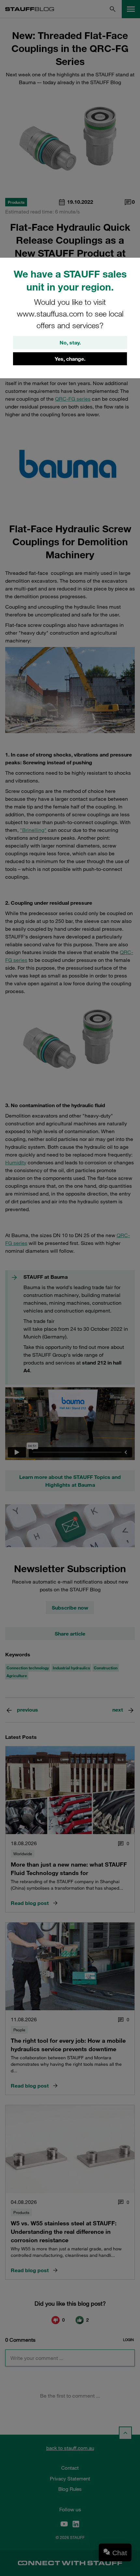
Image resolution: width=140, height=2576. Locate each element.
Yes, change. (70, 359)
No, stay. (70, 343)
